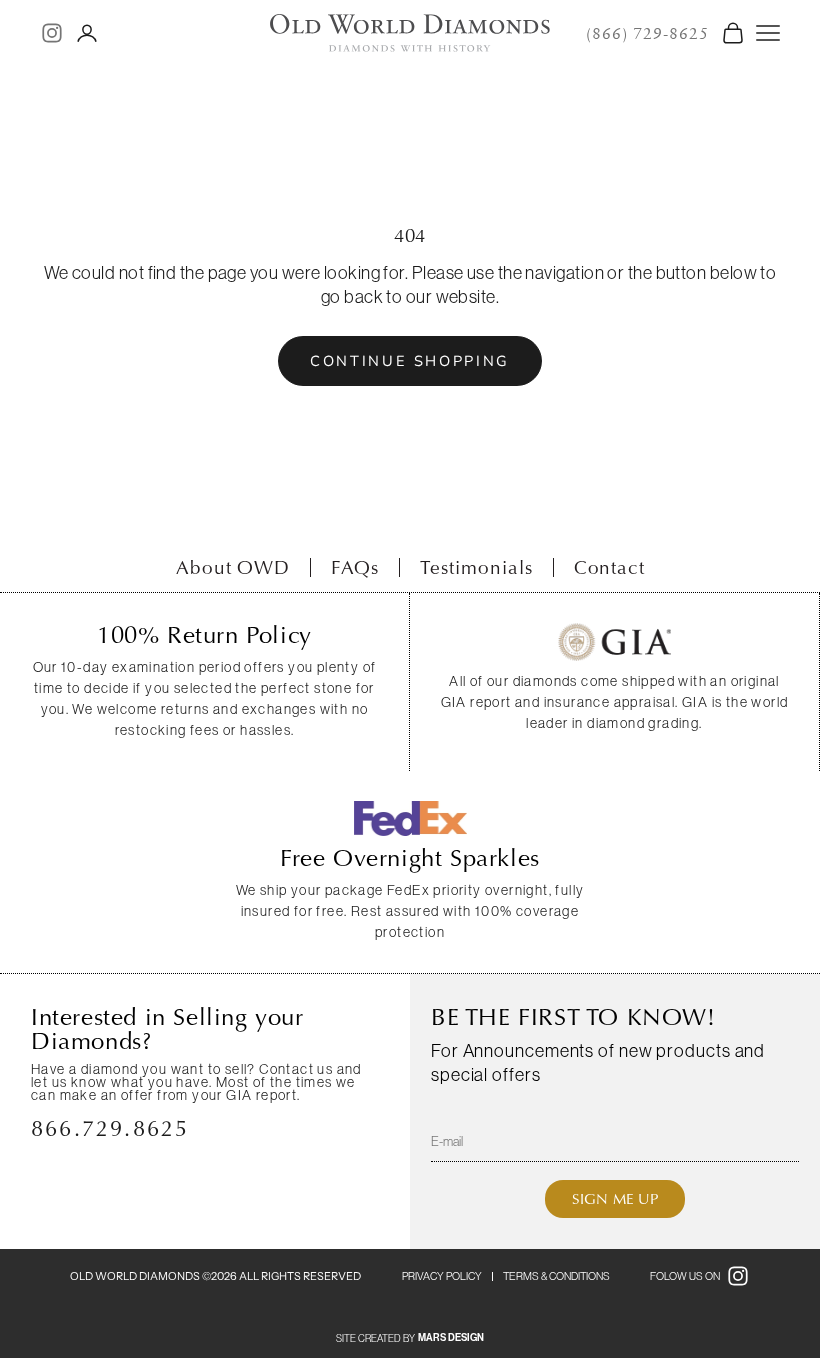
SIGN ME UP (615, 1199)
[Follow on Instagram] (52, 33)
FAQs (355, 567)
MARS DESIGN (451, 1338)
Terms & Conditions (556, 1276)
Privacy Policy (442, 1276)
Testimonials (476, 567)
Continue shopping (410, 361)
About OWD (233, 567)
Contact (610, 567)
